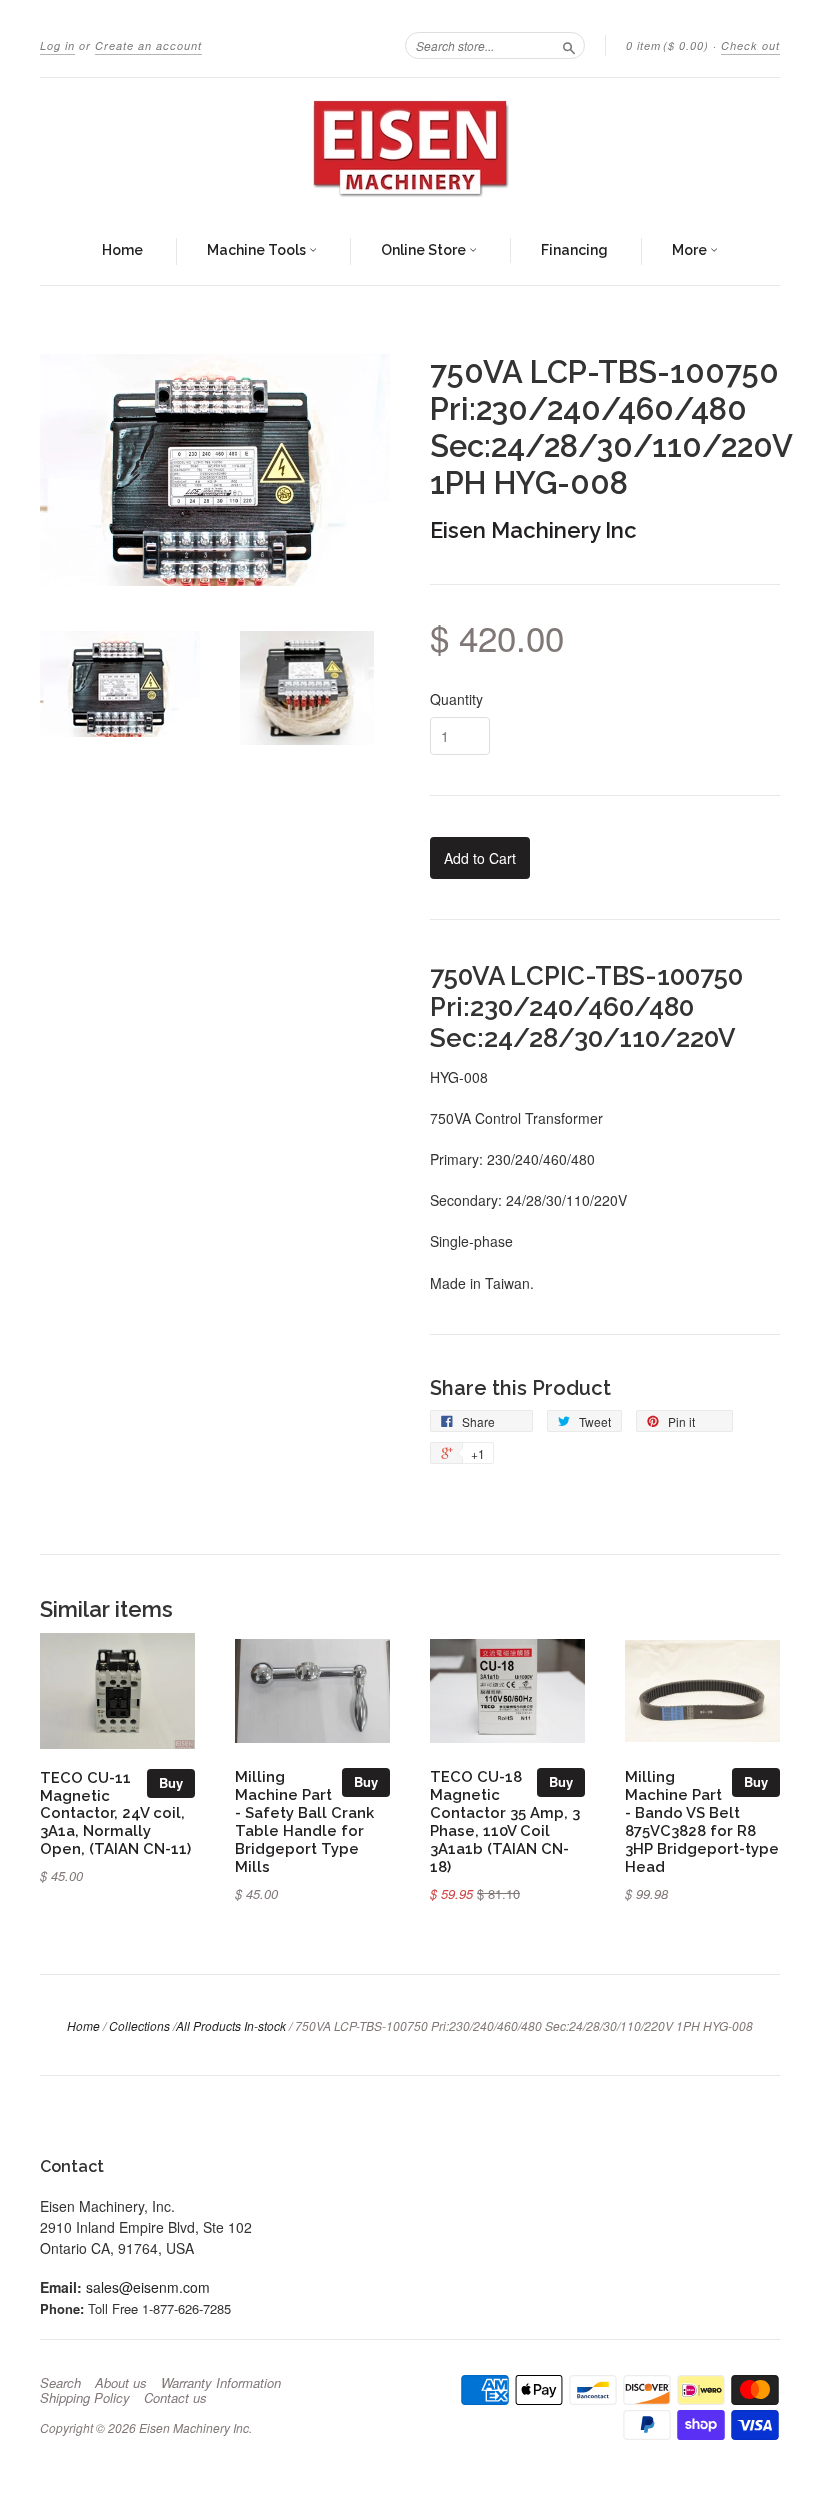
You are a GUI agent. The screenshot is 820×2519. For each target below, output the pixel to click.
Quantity (456, 699)
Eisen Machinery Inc (533, 530)
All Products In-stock (231, 2025)
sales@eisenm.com (148, 2287)
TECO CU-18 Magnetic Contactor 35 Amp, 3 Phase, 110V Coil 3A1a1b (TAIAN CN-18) (505, 1821)
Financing (574, 250)
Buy (171, 1782)
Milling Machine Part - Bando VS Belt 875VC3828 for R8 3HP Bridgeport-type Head (702, 1821)
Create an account (148, 45)
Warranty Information (221, 2383)
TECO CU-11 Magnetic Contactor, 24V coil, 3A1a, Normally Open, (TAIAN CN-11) (115, 1813)
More (691, 250)
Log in (57, 45)
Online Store (425, 250)
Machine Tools (258, 250)
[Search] (569, 45)
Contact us (175, 2398)
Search (60, 2383)
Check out (750, 45)
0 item (667, 45)
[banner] (410, 148)
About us (121, 2383)
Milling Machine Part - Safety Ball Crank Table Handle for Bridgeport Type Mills (304, 1821)
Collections (139, 2025)
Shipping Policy (85, 2398)
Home (122, 250)
